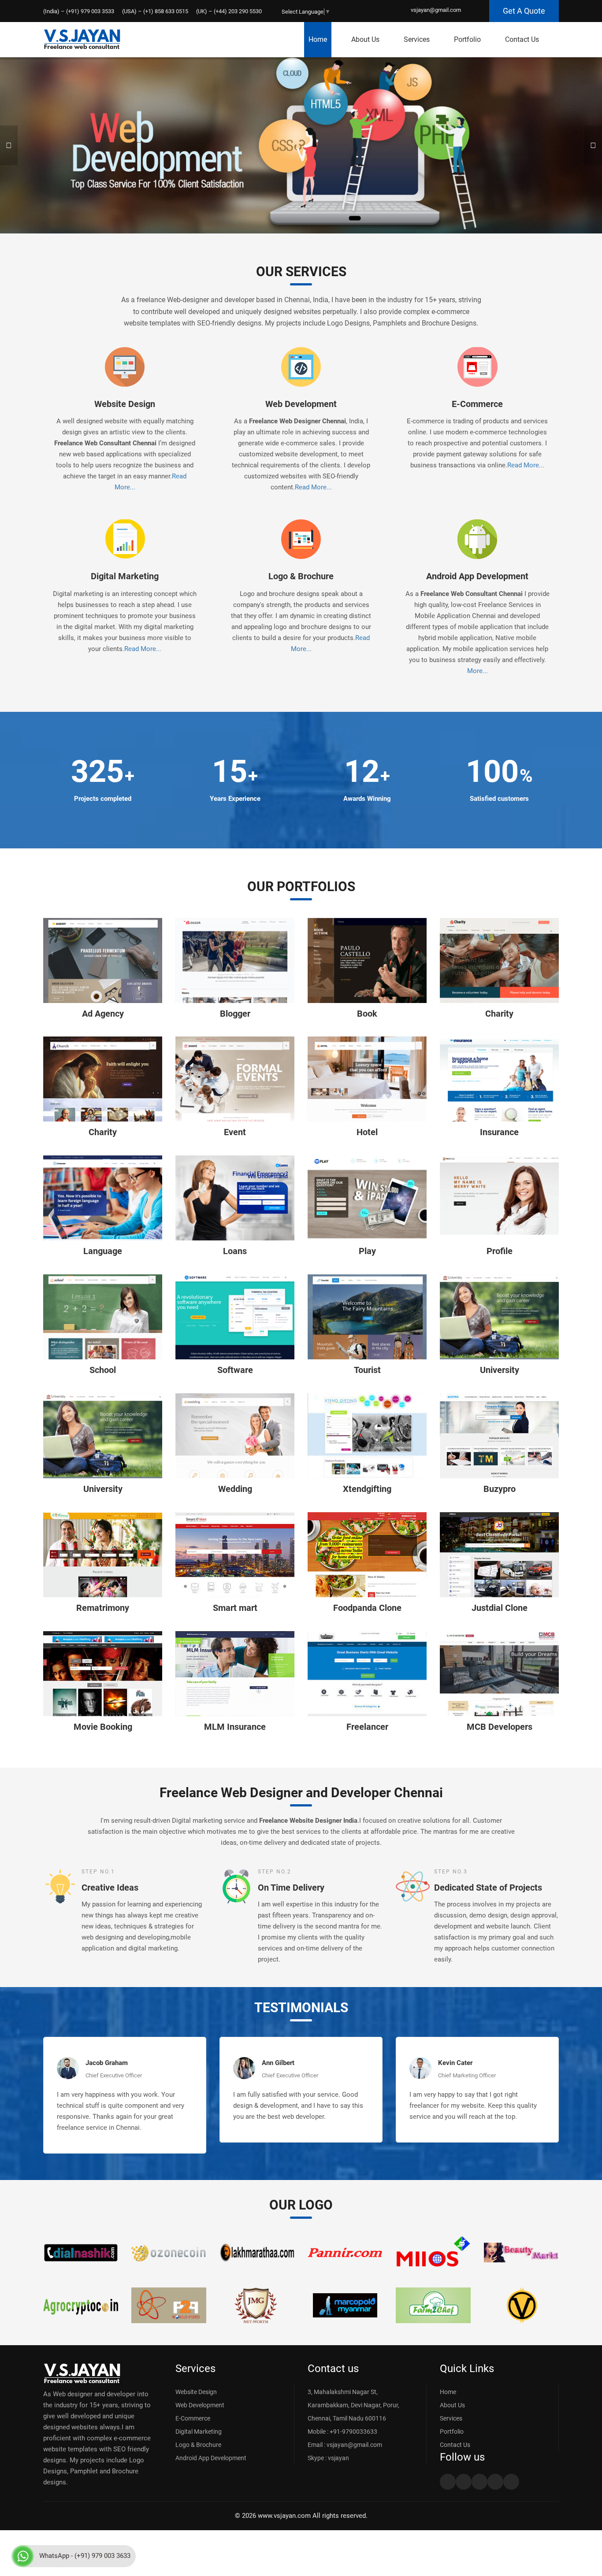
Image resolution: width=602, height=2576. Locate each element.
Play (367, 1251)
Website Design (125, 404)
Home (318, 39)
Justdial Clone (500, 1608)
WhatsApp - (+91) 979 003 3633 (85, 2556)
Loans (235, 1251)
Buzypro (500, 1489)
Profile (500, 1251)
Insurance (499, 1132)
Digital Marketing (125, 576)
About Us (365, 39)
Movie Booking (103, 1727)
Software (235, 1370)
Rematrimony (103, 1608)
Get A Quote (524, 11)
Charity (499, 1014)
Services (417, 39)
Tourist (367, 1370)
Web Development (301, 404)
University (500, 1370)
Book (367, 1014)
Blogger (235, 1014)
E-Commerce (477, 404)
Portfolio (467, 39)
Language (103, 1251)
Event (235, 1132)
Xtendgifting (367, 1489)
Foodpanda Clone (367, 1608)
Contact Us (522, 39)
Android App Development (477, 576)
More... (478, 671)
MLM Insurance (235, 1727)
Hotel (367, 1132)
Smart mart (235, 1608)
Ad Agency (103, 1014)
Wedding (235, 1489)
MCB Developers (500, 1727)
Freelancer (367, 1727)
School (103, 1370)
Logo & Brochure (301, 576)
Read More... (313, 487)
